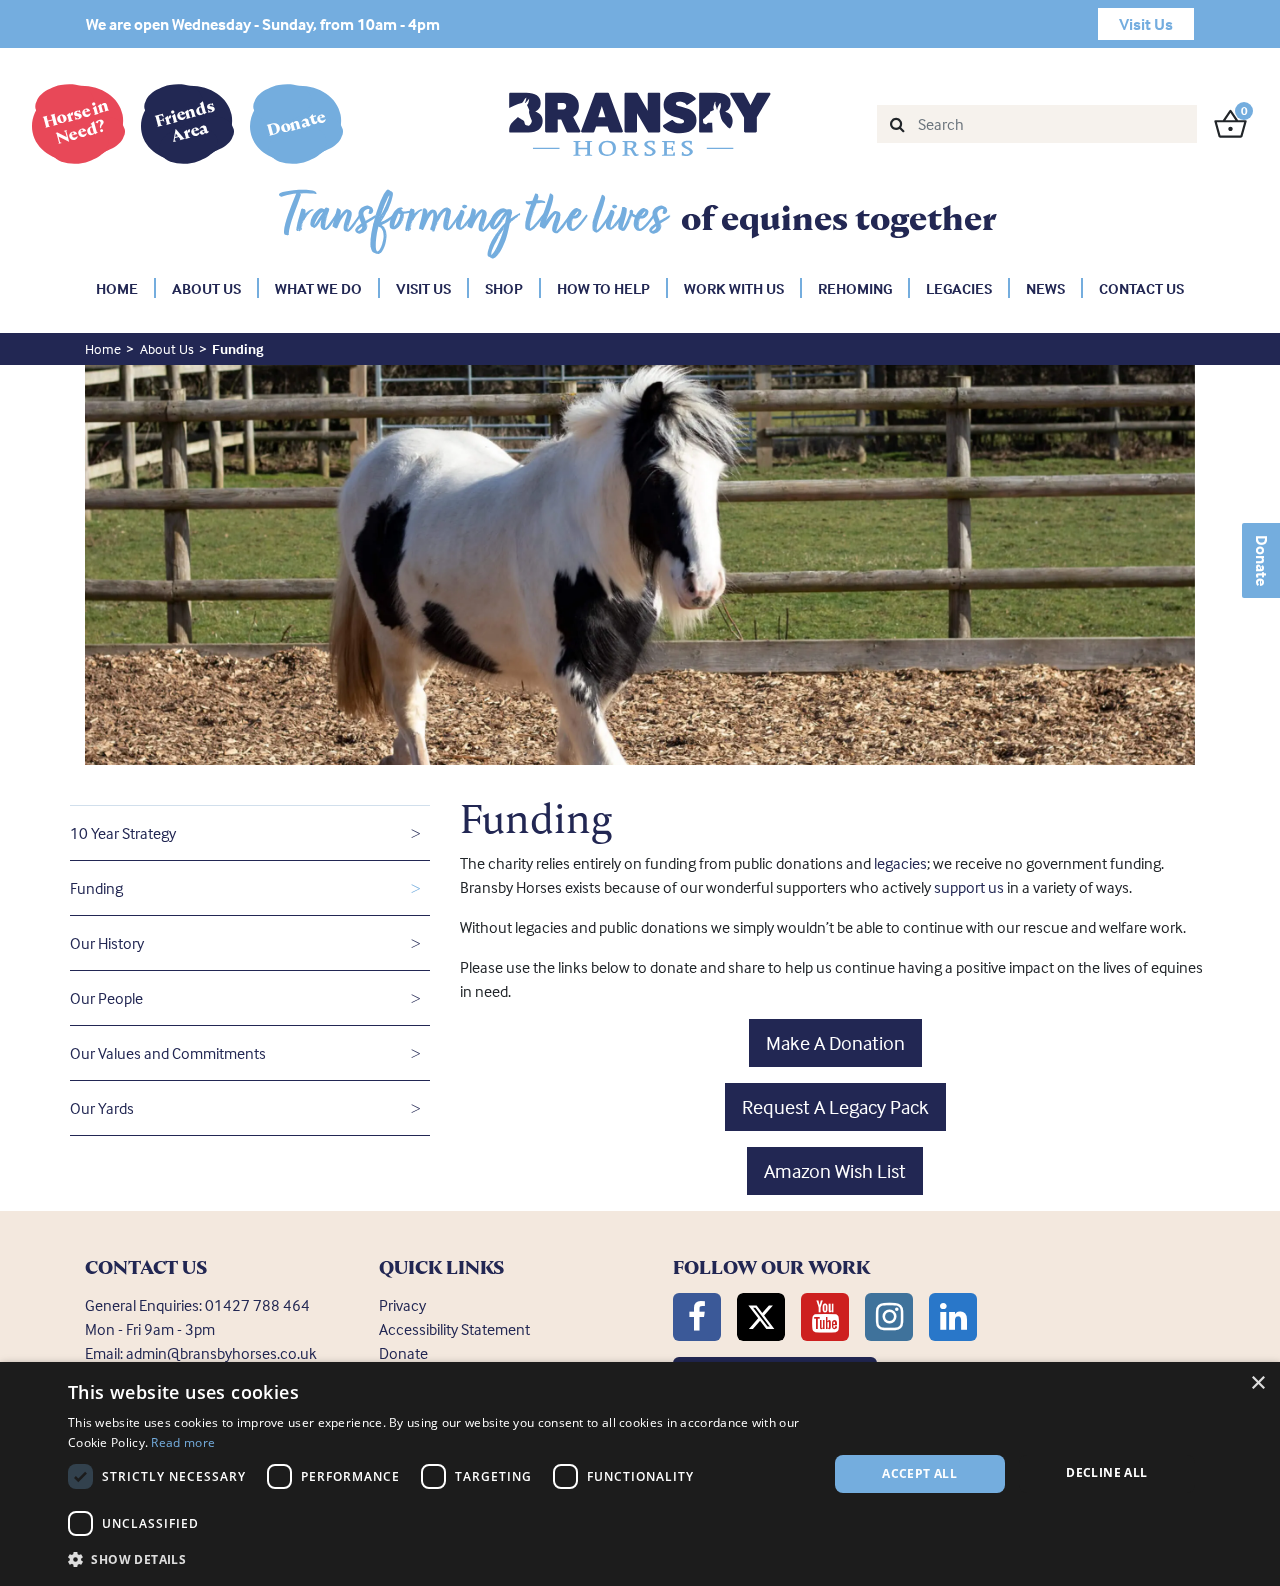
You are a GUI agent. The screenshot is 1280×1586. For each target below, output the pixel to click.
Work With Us (734, 288)
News (1045, 288)
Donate (1262, 560)
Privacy (402, 1305)
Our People (106, 998)
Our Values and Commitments (168, 1053)
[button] (436, 1559)
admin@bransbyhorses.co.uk (221, 1353)
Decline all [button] (1106, 1472)
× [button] (1257, 1383)
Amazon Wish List (835, 1170)
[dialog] (640, 1474)
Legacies (959, 288)
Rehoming (855, 288)
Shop (504, 288)
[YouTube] (825, 1317)
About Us (206, 288)
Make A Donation (835, 1042)
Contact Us (1141, 288)
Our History (107, 943)
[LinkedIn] (953, 1317)
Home (117, 288)
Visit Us (423, 288)
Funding (96, 888)
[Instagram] (889, 1317)
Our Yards (102, 1108)
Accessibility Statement (454, 1329)
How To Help (603, 288)
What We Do (318, 288)
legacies (900, 863)
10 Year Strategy (123, 833)
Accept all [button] (919, 1473)
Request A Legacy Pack (835, 1106)
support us (970, 887)
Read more (183, 1442)
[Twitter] (761, 1317)
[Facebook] (697, 1317)
